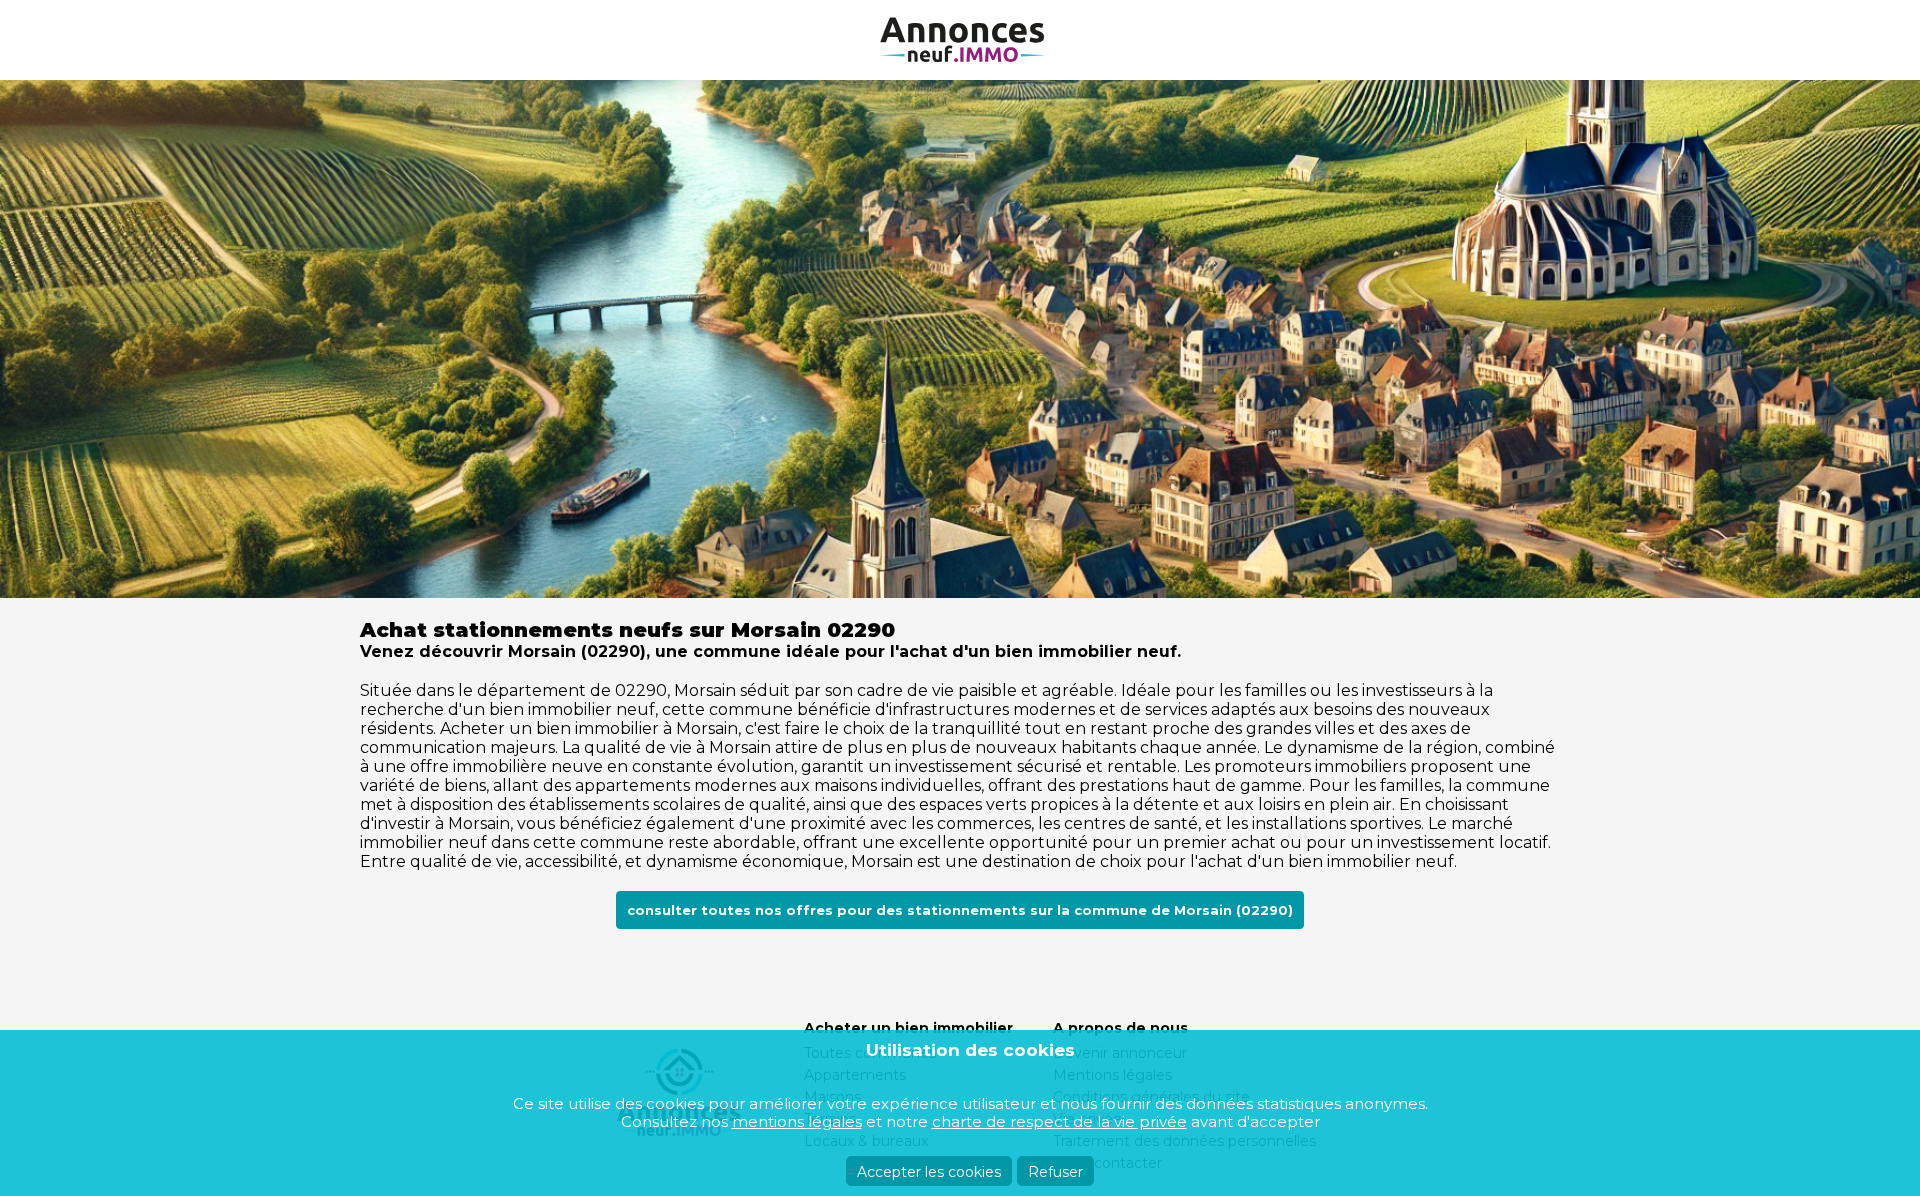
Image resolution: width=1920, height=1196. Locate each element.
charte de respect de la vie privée (1059, 1121)
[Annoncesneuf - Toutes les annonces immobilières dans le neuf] (960, 40)
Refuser (1055, 1172)
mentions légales (797, 1121)
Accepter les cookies (929, 1172)
